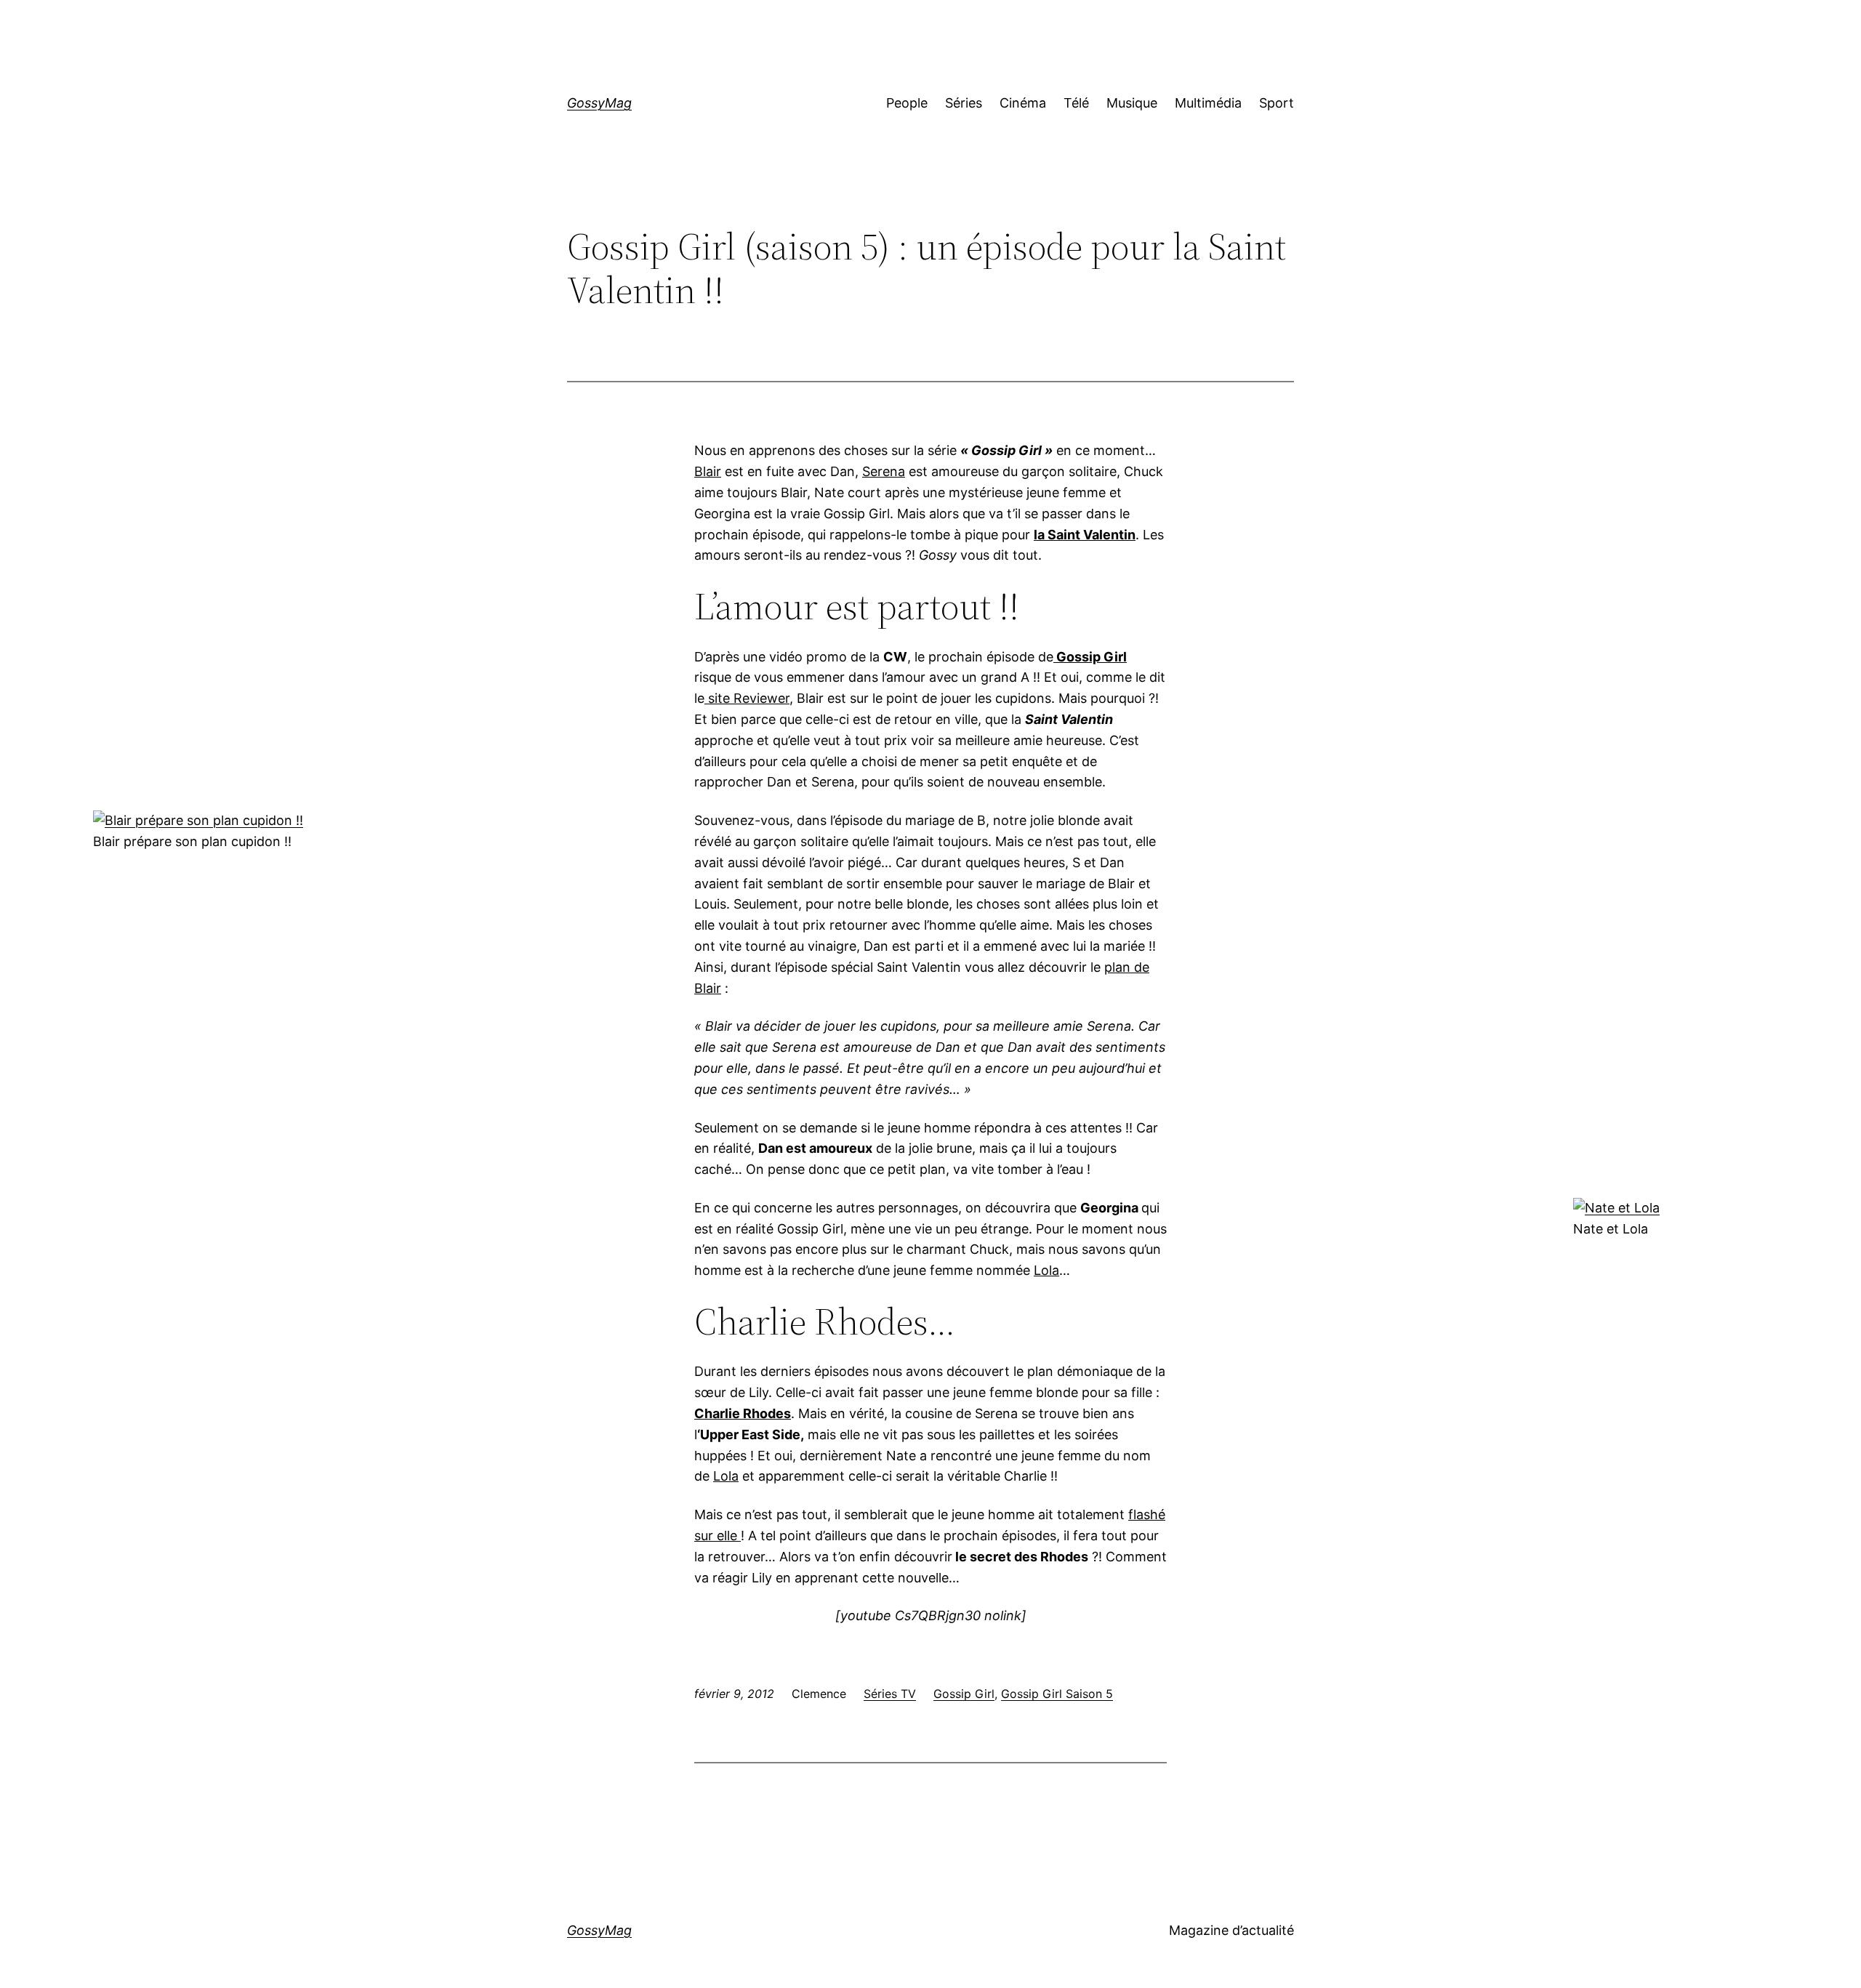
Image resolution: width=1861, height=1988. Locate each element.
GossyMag (599, 103)
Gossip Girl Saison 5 (1057, 1694)
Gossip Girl (964, 1694)
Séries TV (890, 1694)
